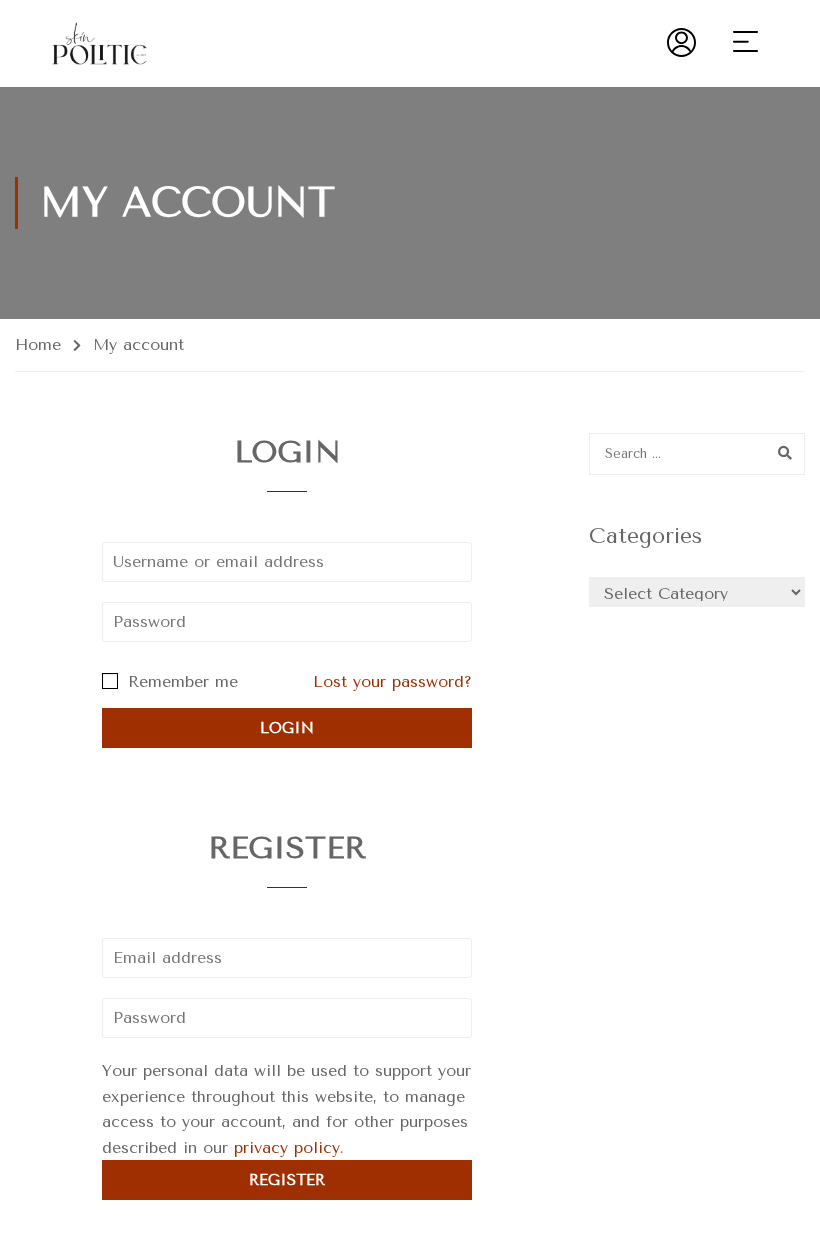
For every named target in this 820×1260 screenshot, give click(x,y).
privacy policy (287, 1147)
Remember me (180, 681)
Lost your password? (392, 681)
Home (38, 344)
